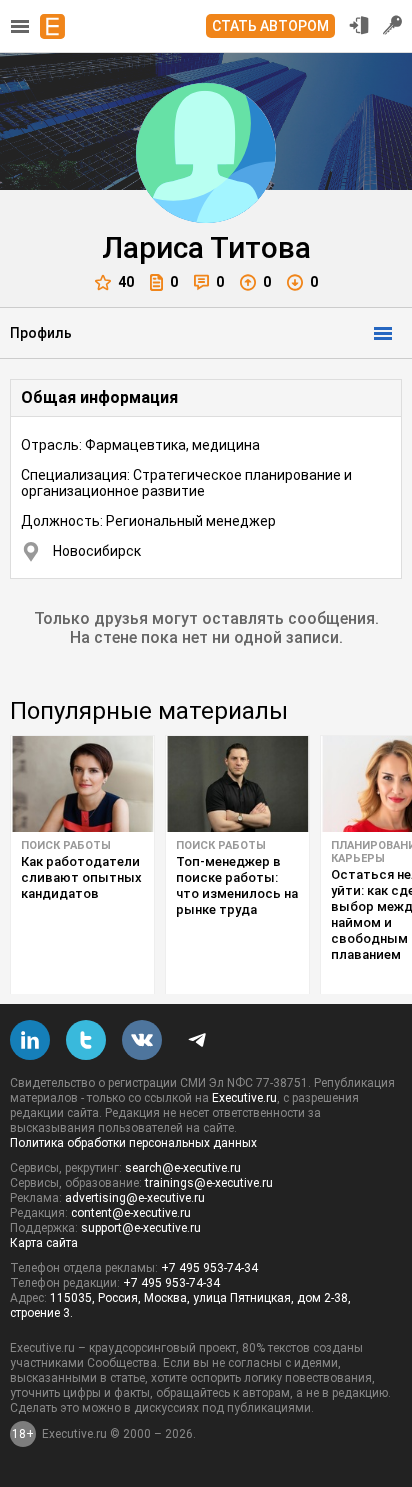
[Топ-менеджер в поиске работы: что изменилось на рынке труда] (237, 784)
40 (126, 282)
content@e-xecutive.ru (131, 1213)
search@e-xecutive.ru (183, 1168)
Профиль (41, 333)
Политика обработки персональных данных (133, 1143)
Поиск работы (66, 845)
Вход (359, 25)
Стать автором (270, 26)
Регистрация (393, 25)
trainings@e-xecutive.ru (209, 1183)
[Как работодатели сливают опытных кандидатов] (82, 784)
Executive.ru (244, 1098)
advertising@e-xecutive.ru (135, 1198)
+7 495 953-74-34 (209, 1268)
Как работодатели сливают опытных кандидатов (81, 877)
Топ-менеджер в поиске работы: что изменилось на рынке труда (237, 885)
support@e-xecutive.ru (141, 1228)
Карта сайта (44, 1243)
